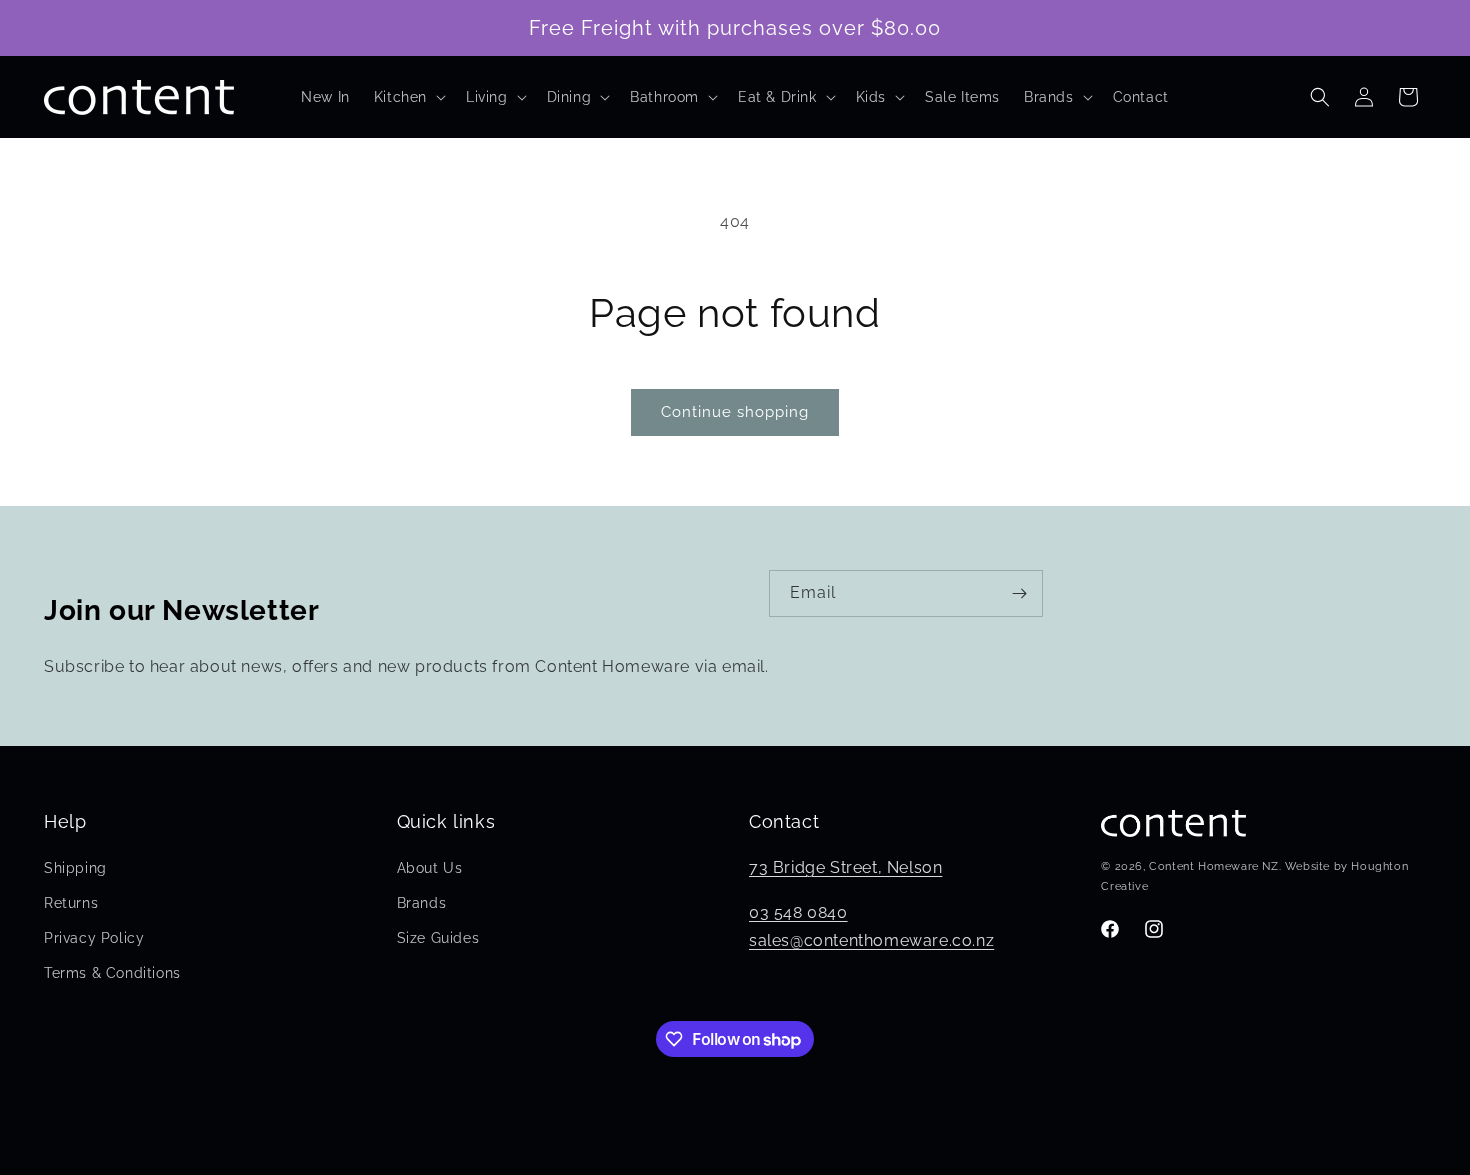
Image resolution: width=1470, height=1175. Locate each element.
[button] (408, 97)
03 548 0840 (798, 911)
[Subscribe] (1020, 593)
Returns (71, 902)
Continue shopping (735, 412)
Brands (422, 902)
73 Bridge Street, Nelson (845, 866)
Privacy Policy (94, 938)
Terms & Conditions (112, 973)
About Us (430, 867)
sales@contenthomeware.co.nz (871, 940)
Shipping (75, 867)
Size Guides (438, 938)
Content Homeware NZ (1213, 866)
